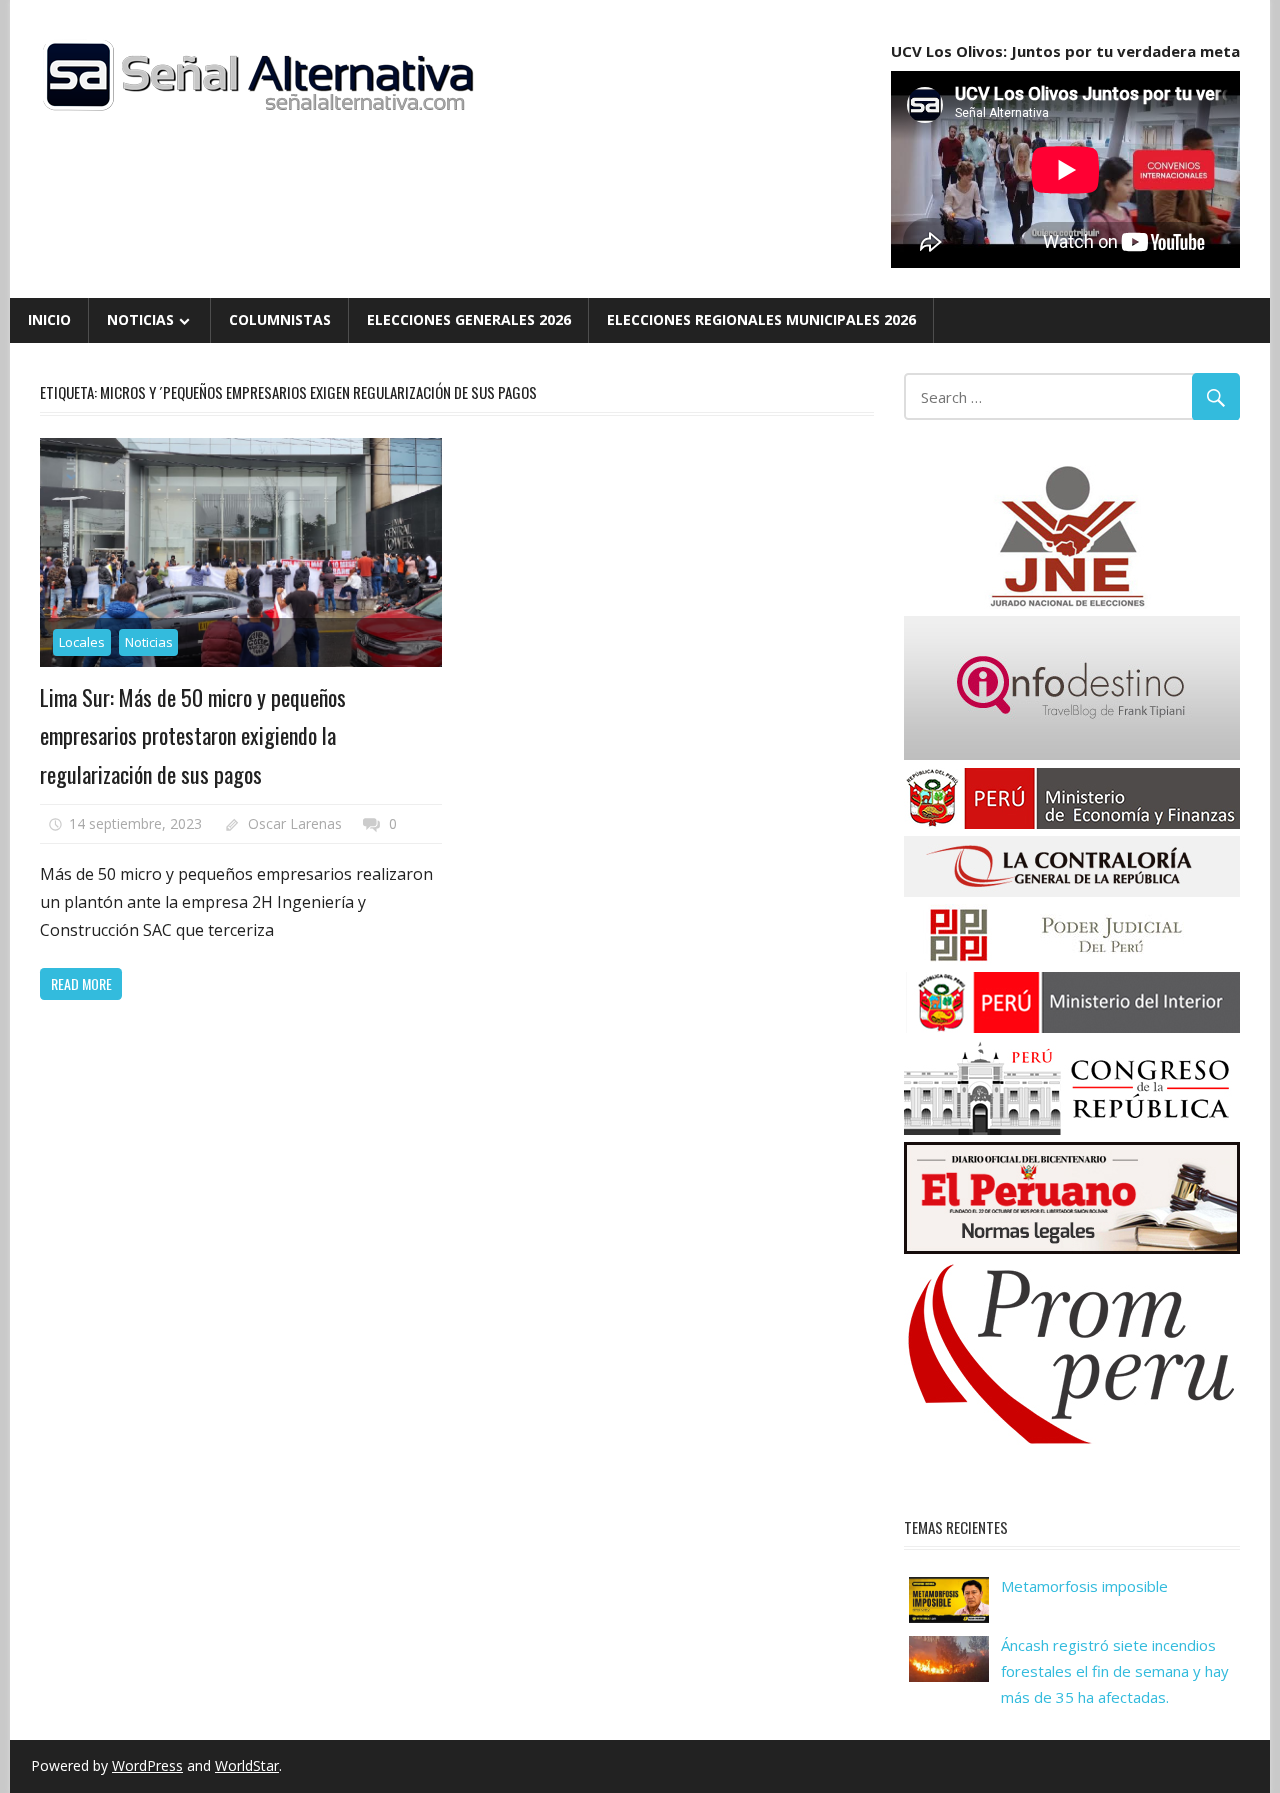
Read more (81, 983)
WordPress (147, 1765)
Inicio (49, 319)
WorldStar (247, 1765)
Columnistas (280, 319)
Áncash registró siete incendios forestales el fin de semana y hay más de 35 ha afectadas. (1115, 1671)
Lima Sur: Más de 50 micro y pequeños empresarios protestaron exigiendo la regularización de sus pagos (193, 735)
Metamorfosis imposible (1084, 1586)
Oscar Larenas (295, 823)
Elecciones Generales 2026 (469, 319)
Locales (82, 642)
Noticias (140, 319)
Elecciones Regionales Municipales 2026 (761, 319)
